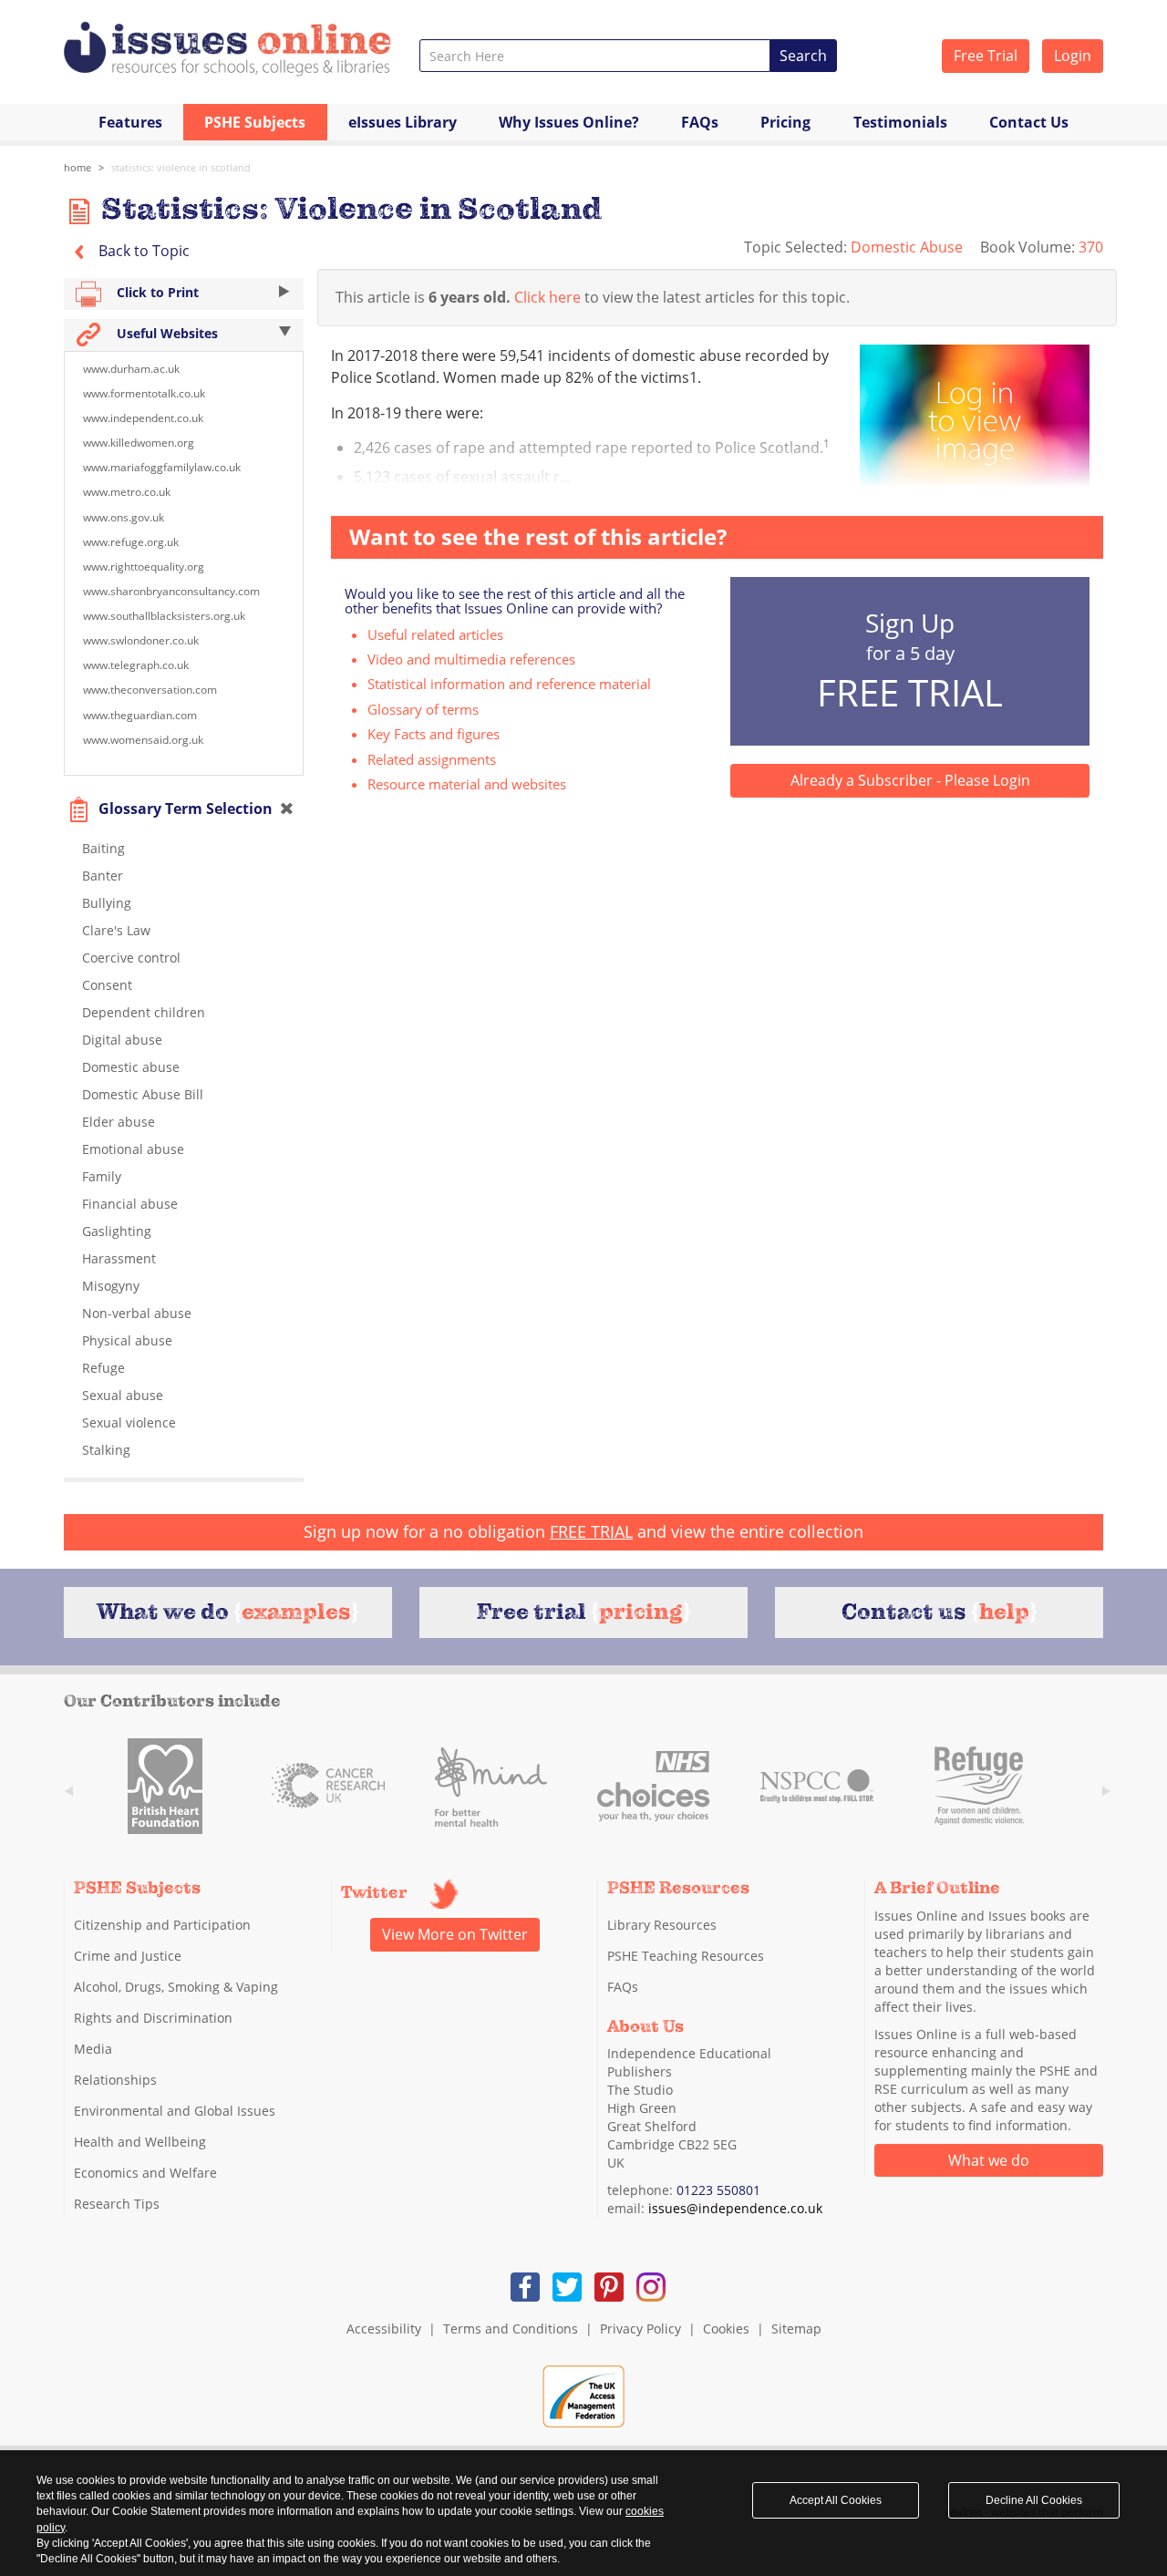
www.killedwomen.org (139, 443)
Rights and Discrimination (153, 2018)
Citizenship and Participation (162, 1925)
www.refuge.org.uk (131, 542)
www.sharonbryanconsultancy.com (171, 591)
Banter (103, 876)
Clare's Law (116, 930)
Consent (107, 985)
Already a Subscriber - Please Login (910, 780)
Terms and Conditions (511, 2329)
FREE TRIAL (591, 1531)
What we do (989, 2160)
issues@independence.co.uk (735, 2208)
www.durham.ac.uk (131, 369)
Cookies (726, 2329)
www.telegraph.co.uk (136, 665)
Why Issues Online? (569, 122)
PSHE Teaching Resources (686, 1956)
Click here (547, 297)
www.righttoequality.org (144, 567)
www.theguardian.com (140, 715)
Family (102, 1176)
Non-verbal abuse (137, 1313)
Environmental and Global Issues (175, 2111)
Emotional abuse (133, 1149)
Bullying (107, 903)
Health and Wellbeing (140, 2142)
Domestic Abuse (909, 247)
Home (77, 167)
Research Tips (117, 2204)
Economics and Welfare (145, 2173)
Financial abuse (130, 1204)
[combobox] (595, 56)
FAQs (700, 122)
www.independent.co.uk (143, 418)
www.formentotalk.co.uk (144, 393)
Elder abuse (119, 1122)
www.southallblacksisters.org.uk (164, 616)
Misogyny (111, 1286)
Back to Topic (142, 251)
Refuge (103, 1368)
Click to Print (156, 292)
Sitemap (796, 2329)
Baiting (103, 848)
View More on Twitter (455, 1934)
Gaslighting (117, 1231)
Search (803, 56)
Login (1073, 56)
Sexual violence (129, 1422)
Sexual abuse (123, 1395)
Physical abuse (127, 1340)
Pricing (785, 122)
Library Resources (662, 1925)
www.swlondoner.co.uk (141, 640)
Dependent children (144, 1012)
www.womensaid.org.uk (143, 740)
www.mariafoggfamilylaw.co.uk (162, 467)
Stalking (106, 1450)
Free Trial (986, 56)
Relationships (115, 2080)
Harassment (119, 1258)
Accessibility (384, 2329)
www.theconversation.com (150, 690)
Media (93, 2049)
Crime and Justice (128, 1956)
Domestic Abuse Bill (143, 1094)
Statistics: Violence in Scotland (181, 167)
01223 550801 (718, 2190)
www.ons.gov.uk (124, 517)
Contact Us (1029, 122)
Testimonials (900, 122)
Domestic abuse (131, 1067)
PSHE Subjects (255, 122)
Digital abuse (122, 1040)
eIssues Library (403, 122)
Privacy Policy (640, 2329)
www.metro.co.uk (127, 492)
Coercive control (131, 958)
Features (130, 122)
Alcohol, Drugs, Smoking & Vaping (176, 1987)
